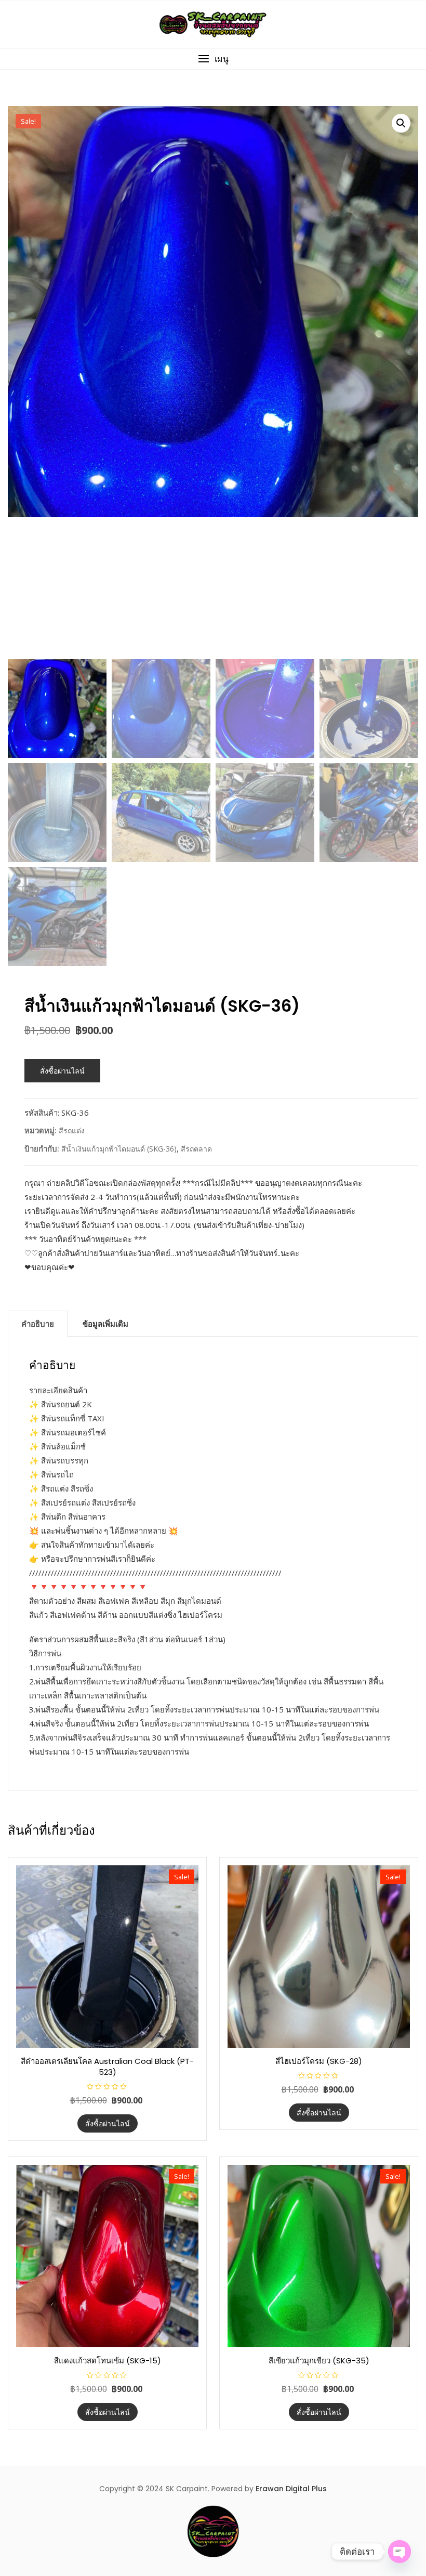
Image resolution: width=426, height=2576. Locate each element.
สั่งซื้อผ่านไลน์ (62, 1071)
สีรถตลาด (196, 1149)
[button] (213, 59)
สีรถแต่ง (72, 1130)
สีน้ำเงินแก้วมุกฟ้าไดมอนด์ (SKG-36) (119, 1149)
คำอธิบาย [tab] (38, 1324)
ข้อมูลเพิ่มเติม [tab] (105, 1324)
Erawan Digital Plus (291, 2489)
